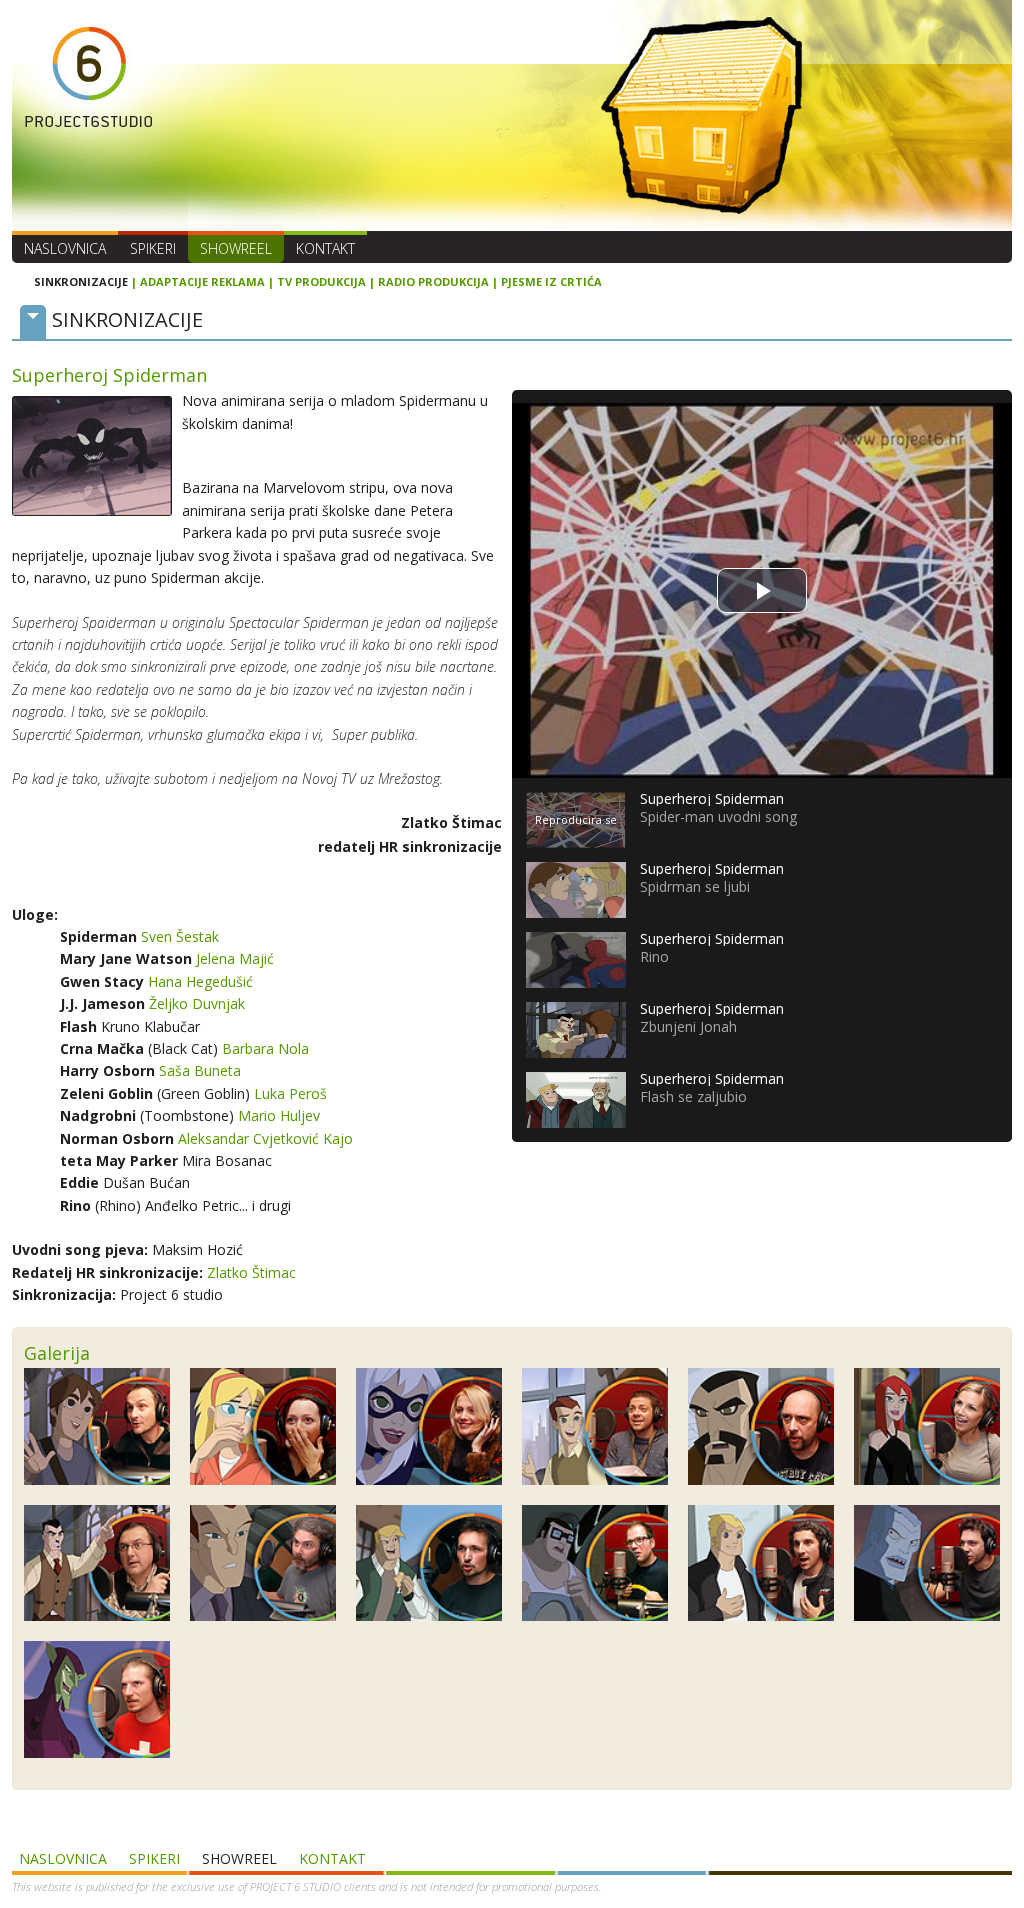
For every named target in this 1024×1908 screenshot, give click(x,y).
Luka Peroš (290, 1093)
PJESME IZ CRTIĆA (551, 281)
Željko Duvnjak (197, 1003)
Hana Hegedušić (200, 981)
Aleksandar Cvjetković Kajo (265, 1138)
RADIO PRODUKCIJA (433, 281)
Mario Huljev (279, 1115)
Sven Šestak (180, 936)
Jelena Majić (235, 958)
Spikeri (153, 248)
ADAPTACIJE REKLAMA (202, 281)
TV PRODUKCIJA (321, 281)
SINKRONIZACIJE (81, 281)
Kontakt (325, 248)
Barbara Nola (265, 1048)
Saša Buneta (200, 1070)
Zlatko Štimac (251, 1272)
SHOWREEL (236, 248)
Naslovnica (65, 248)
